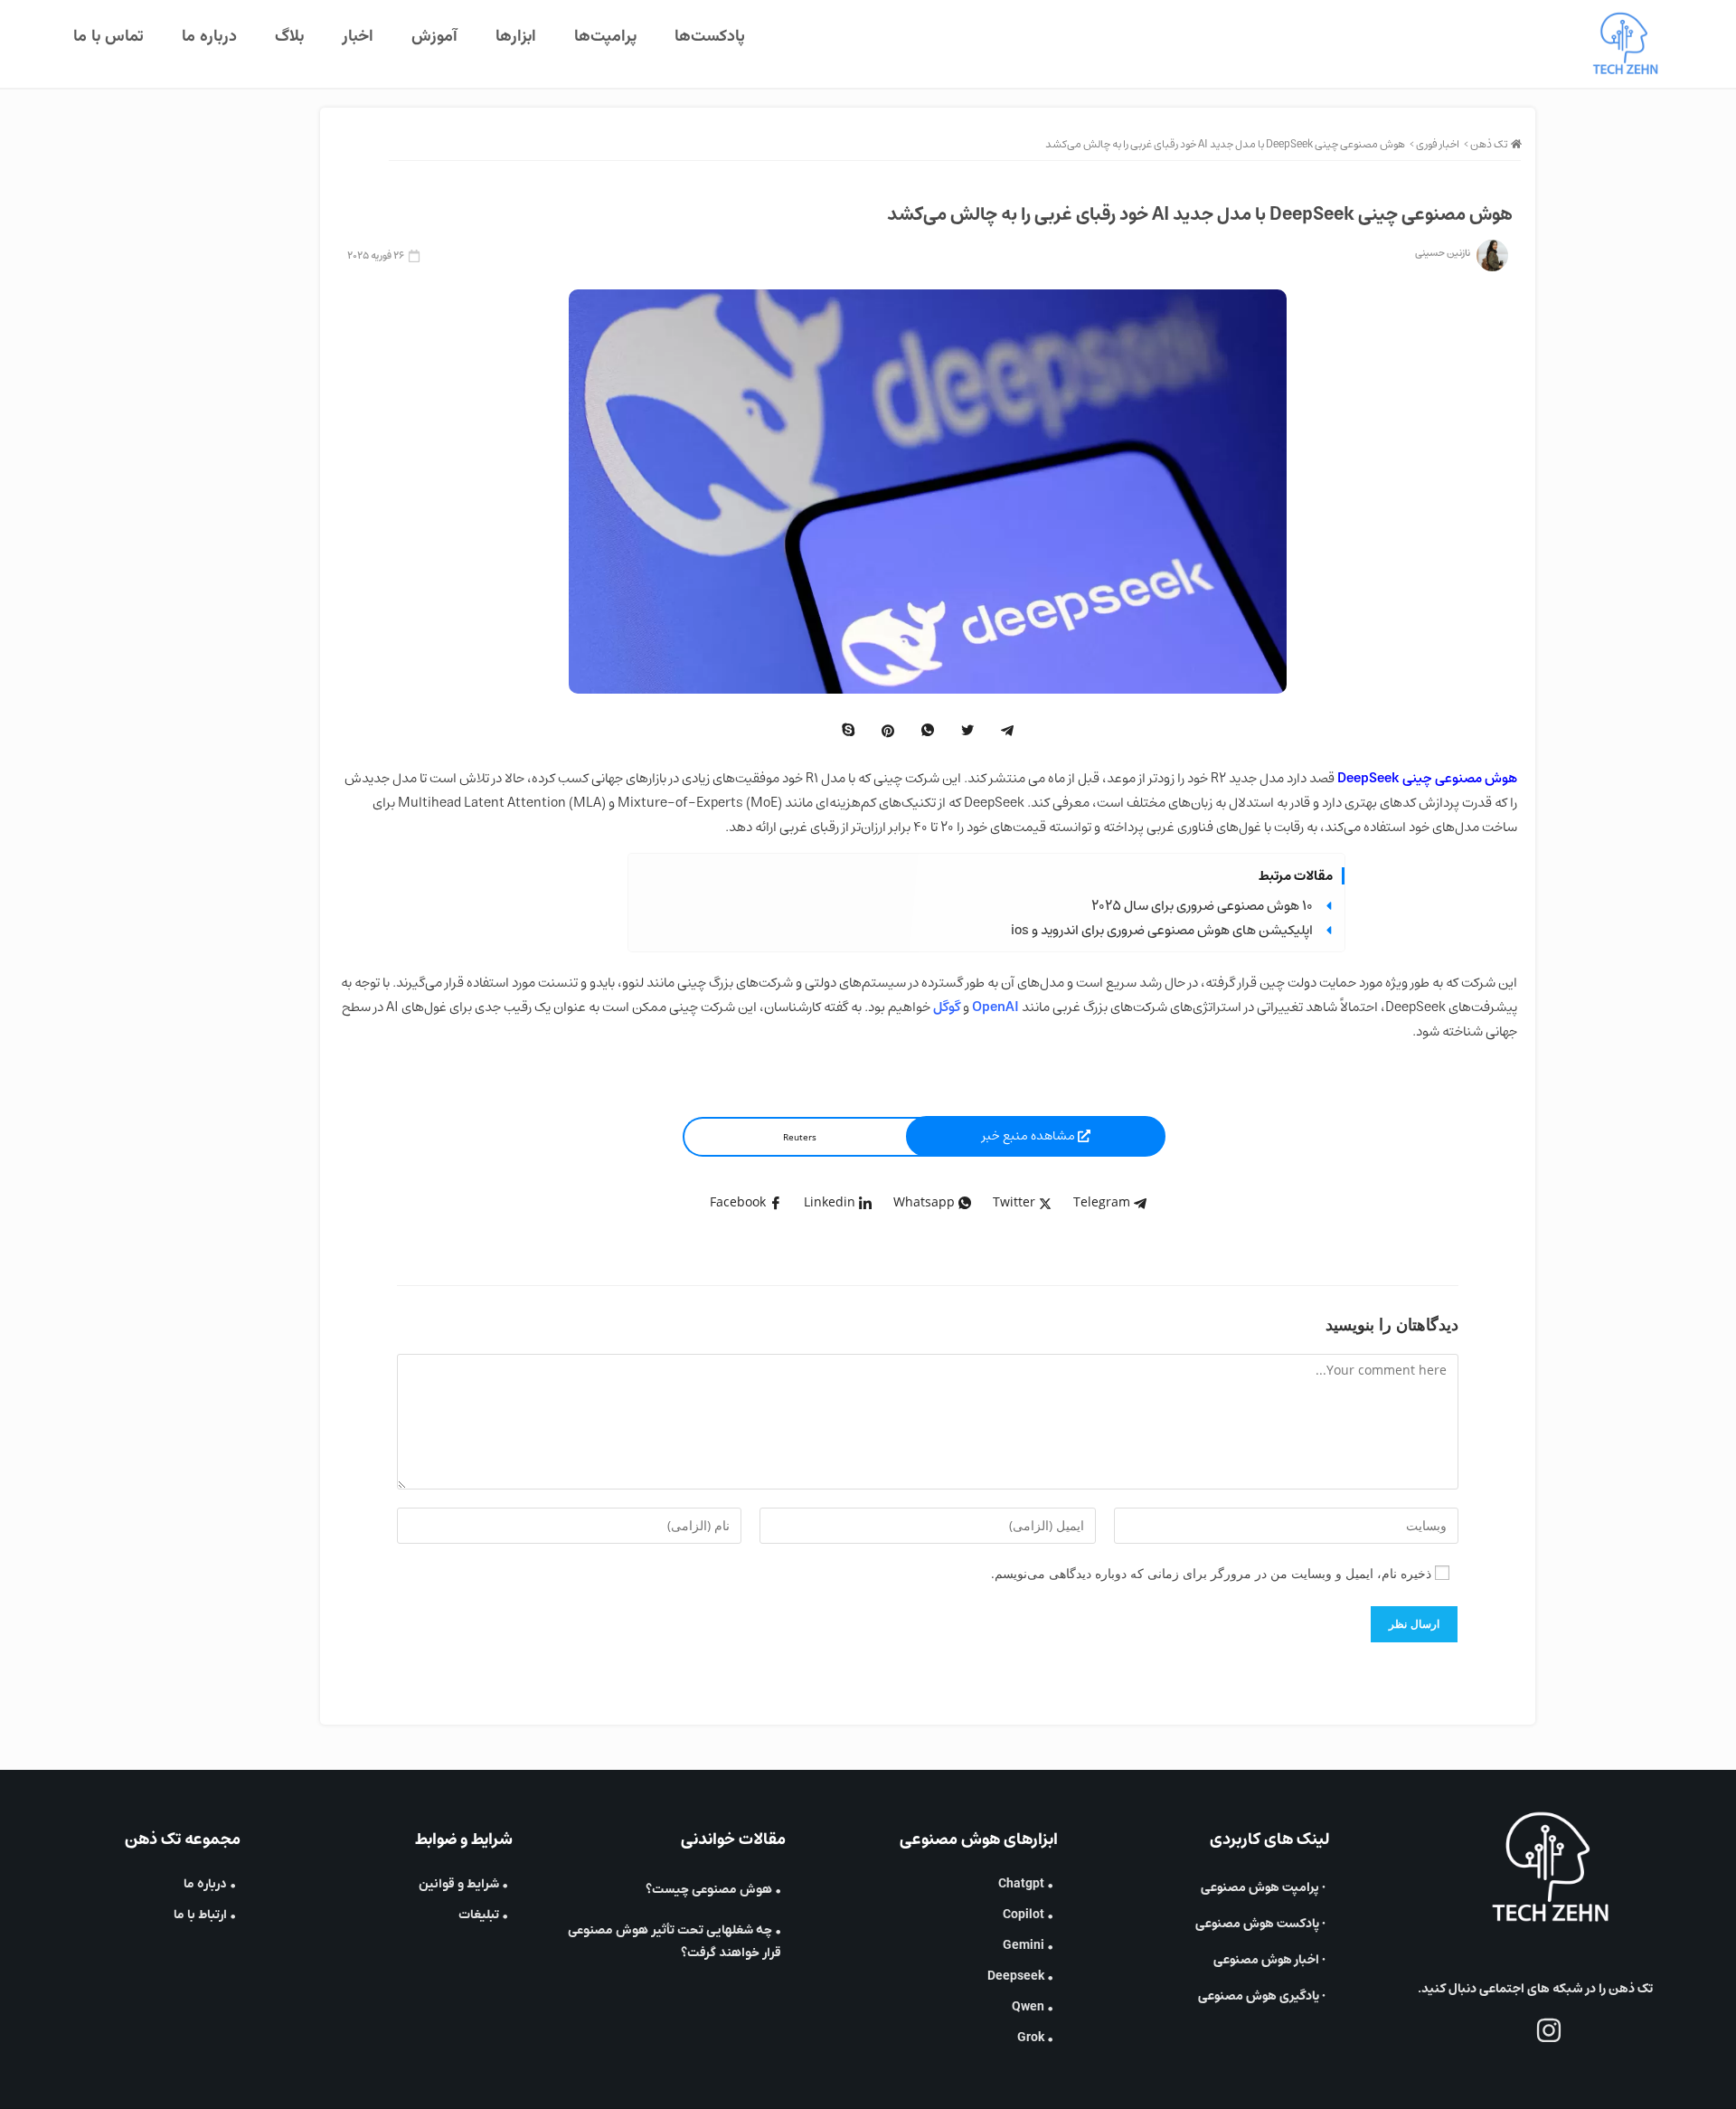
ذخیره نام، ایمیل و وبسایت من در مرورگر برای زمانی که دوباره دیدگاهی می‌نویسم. (1211, 1573)
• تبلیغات (483, 1915)
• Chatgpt (1026, 1884)
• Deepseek (1020, 1977)
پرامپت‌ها (605, 37)
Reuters (800, 1137)
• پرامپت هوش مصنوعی (1263, 1887)
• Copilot (1028, 1915)
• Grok (1035, 2038)
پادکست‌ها (710, 37)
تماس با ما (108, 37)
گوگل (947, 1007)
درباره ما (209, 37)
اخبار (358, 37)
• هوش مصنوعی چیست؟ (713, 1890)
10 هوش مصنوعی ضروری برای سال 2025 (1202, 906)
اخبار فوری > (1434, 144)
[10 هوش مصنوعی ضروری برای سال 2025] (1329, 906)
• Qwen (1033, 2007)
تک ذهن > (1486, 144)
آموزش (434, 37)
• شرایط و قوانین (463, 1884)
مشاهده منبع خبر (1030, 1136)
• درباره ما (210, 1884)
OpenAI (995, 1007)
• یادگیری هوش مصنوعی (1262, 1996)
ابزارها (516, 37)
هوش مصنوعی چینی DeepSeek (1427, 778)
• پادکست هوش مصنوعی (1260, 1924)
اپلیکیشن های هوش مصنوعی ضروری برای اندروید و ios (1162, 930)
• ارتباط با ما (205, 1915)
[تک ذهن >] (1516, 144)
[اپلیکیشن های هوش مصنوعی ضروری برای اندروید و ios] (1329, 930)
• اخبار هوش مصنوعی (1269, 1960)
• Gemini (1028, 1946)
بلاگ (289, 37)
